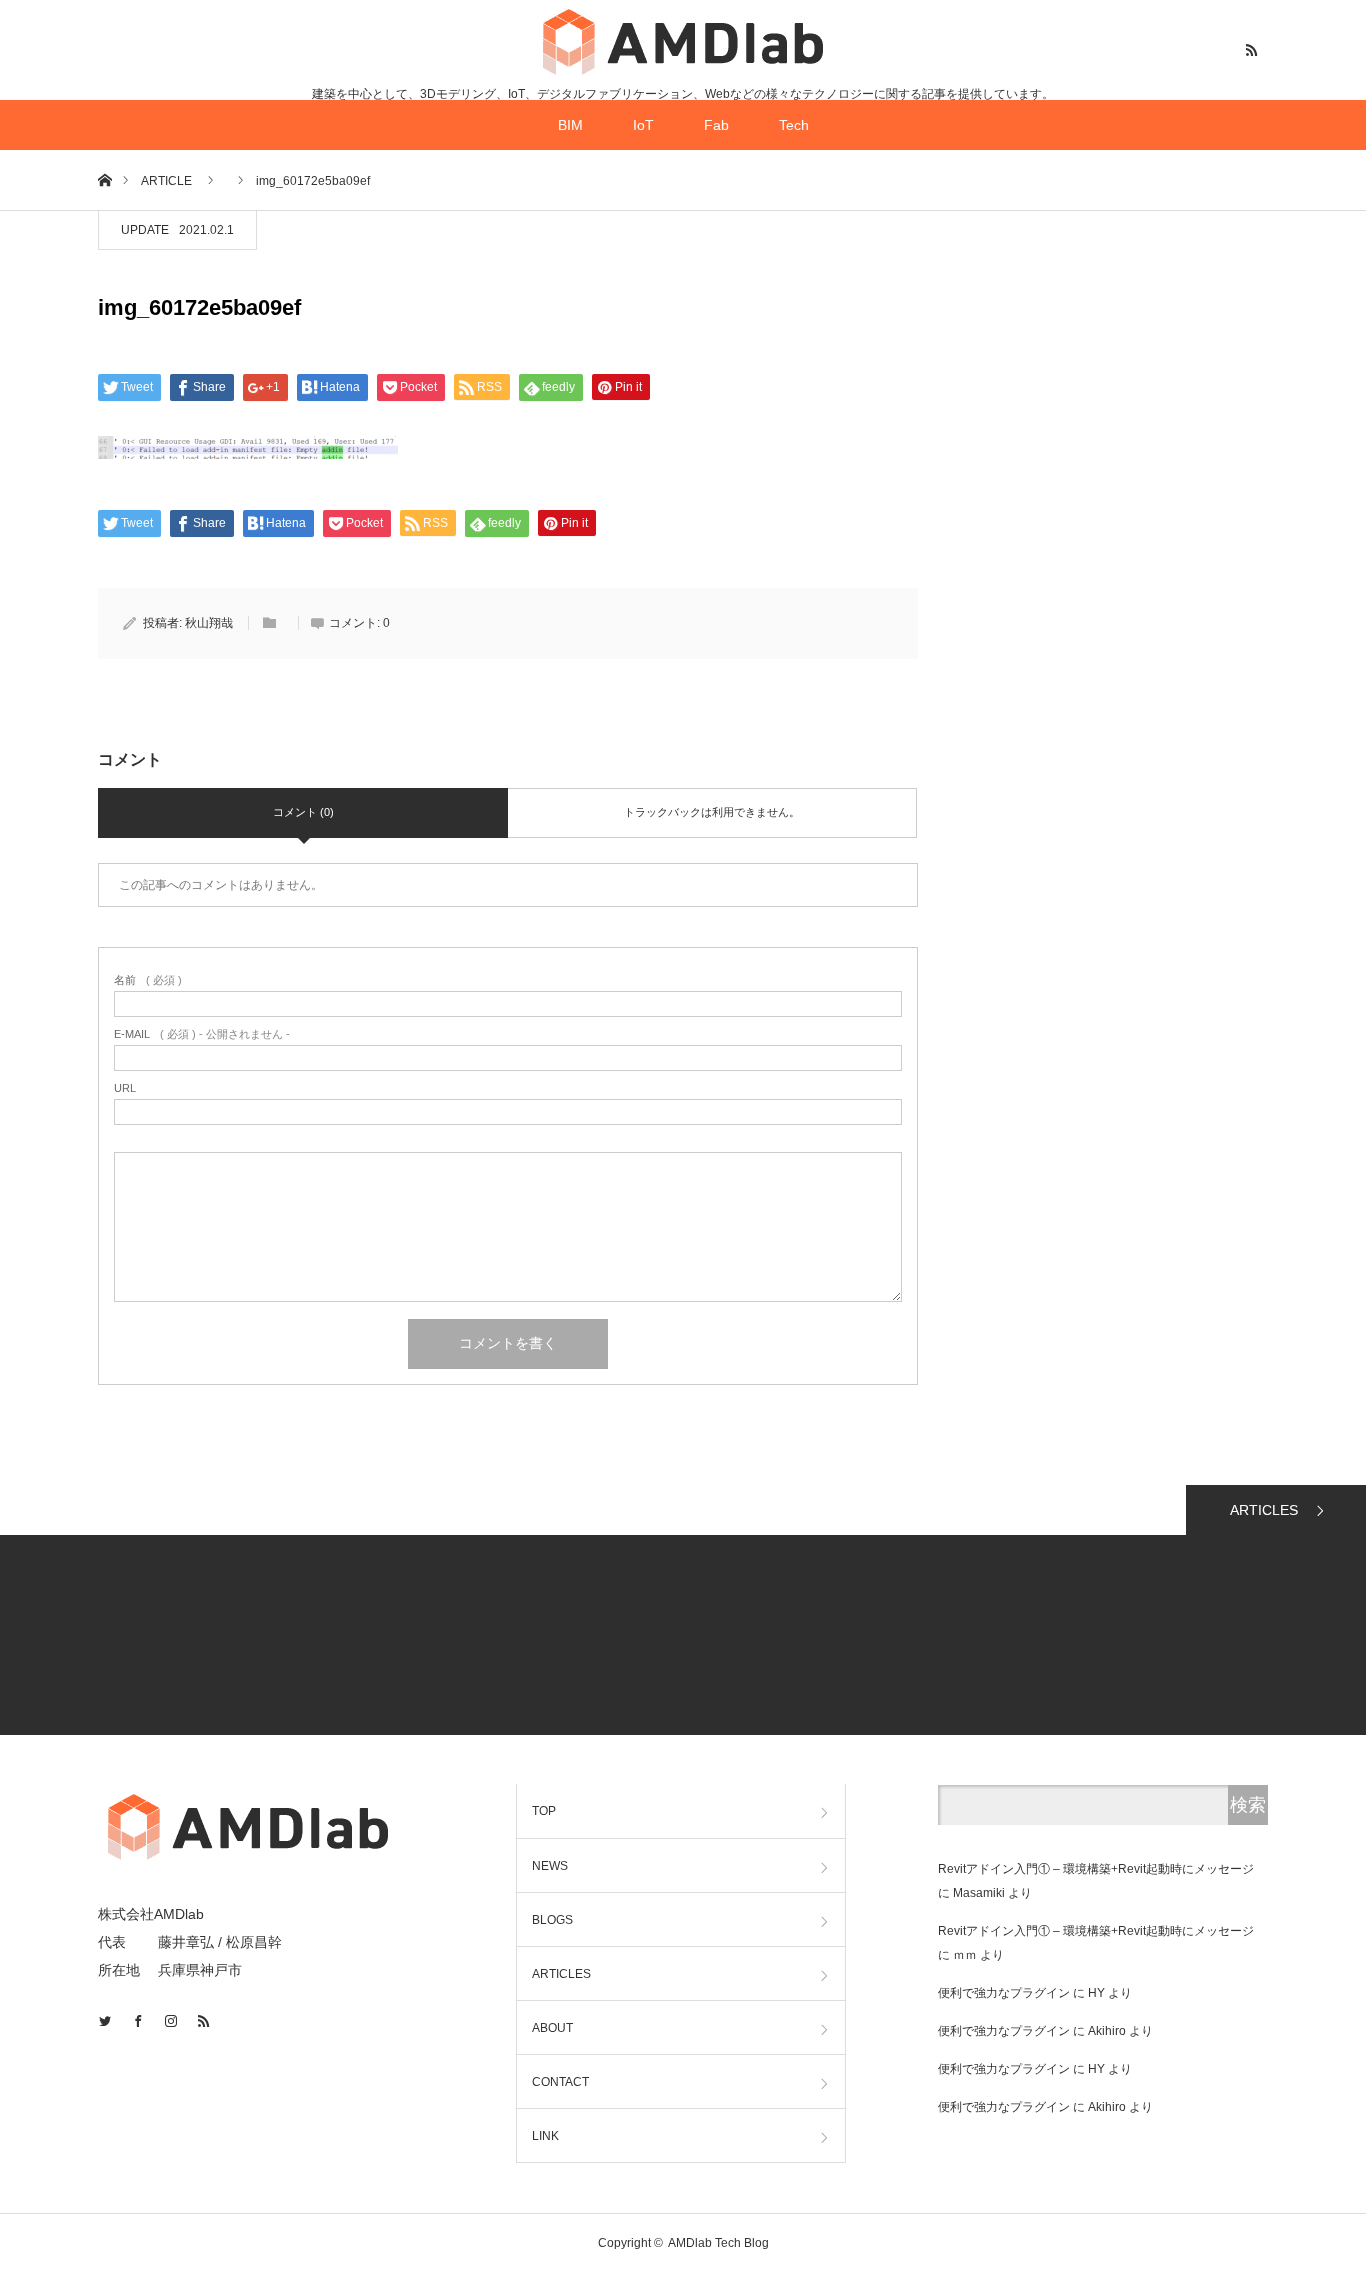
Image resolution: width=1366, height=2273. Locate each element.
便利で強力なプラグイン (1004, 1993)
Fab (716, 125)
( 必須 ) (148, 980)
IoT (643, 125)
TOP (544, 1811)
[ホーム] (104, 179)
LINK (545, 2136)
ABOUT (552, 2028)
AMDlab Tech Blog (718, 2243)
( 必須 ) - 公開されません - (202, 1034)
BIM (570, 125)
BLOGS (552, 1920)
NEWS (550, 1866)
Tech (794, 125)
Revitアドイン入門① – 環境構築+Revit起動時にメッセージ (1096, 1869)
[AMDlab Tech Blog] (683, 41)
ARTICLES (1264, 1510)
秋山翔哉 (209, 623)
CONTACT (560, 2082)
